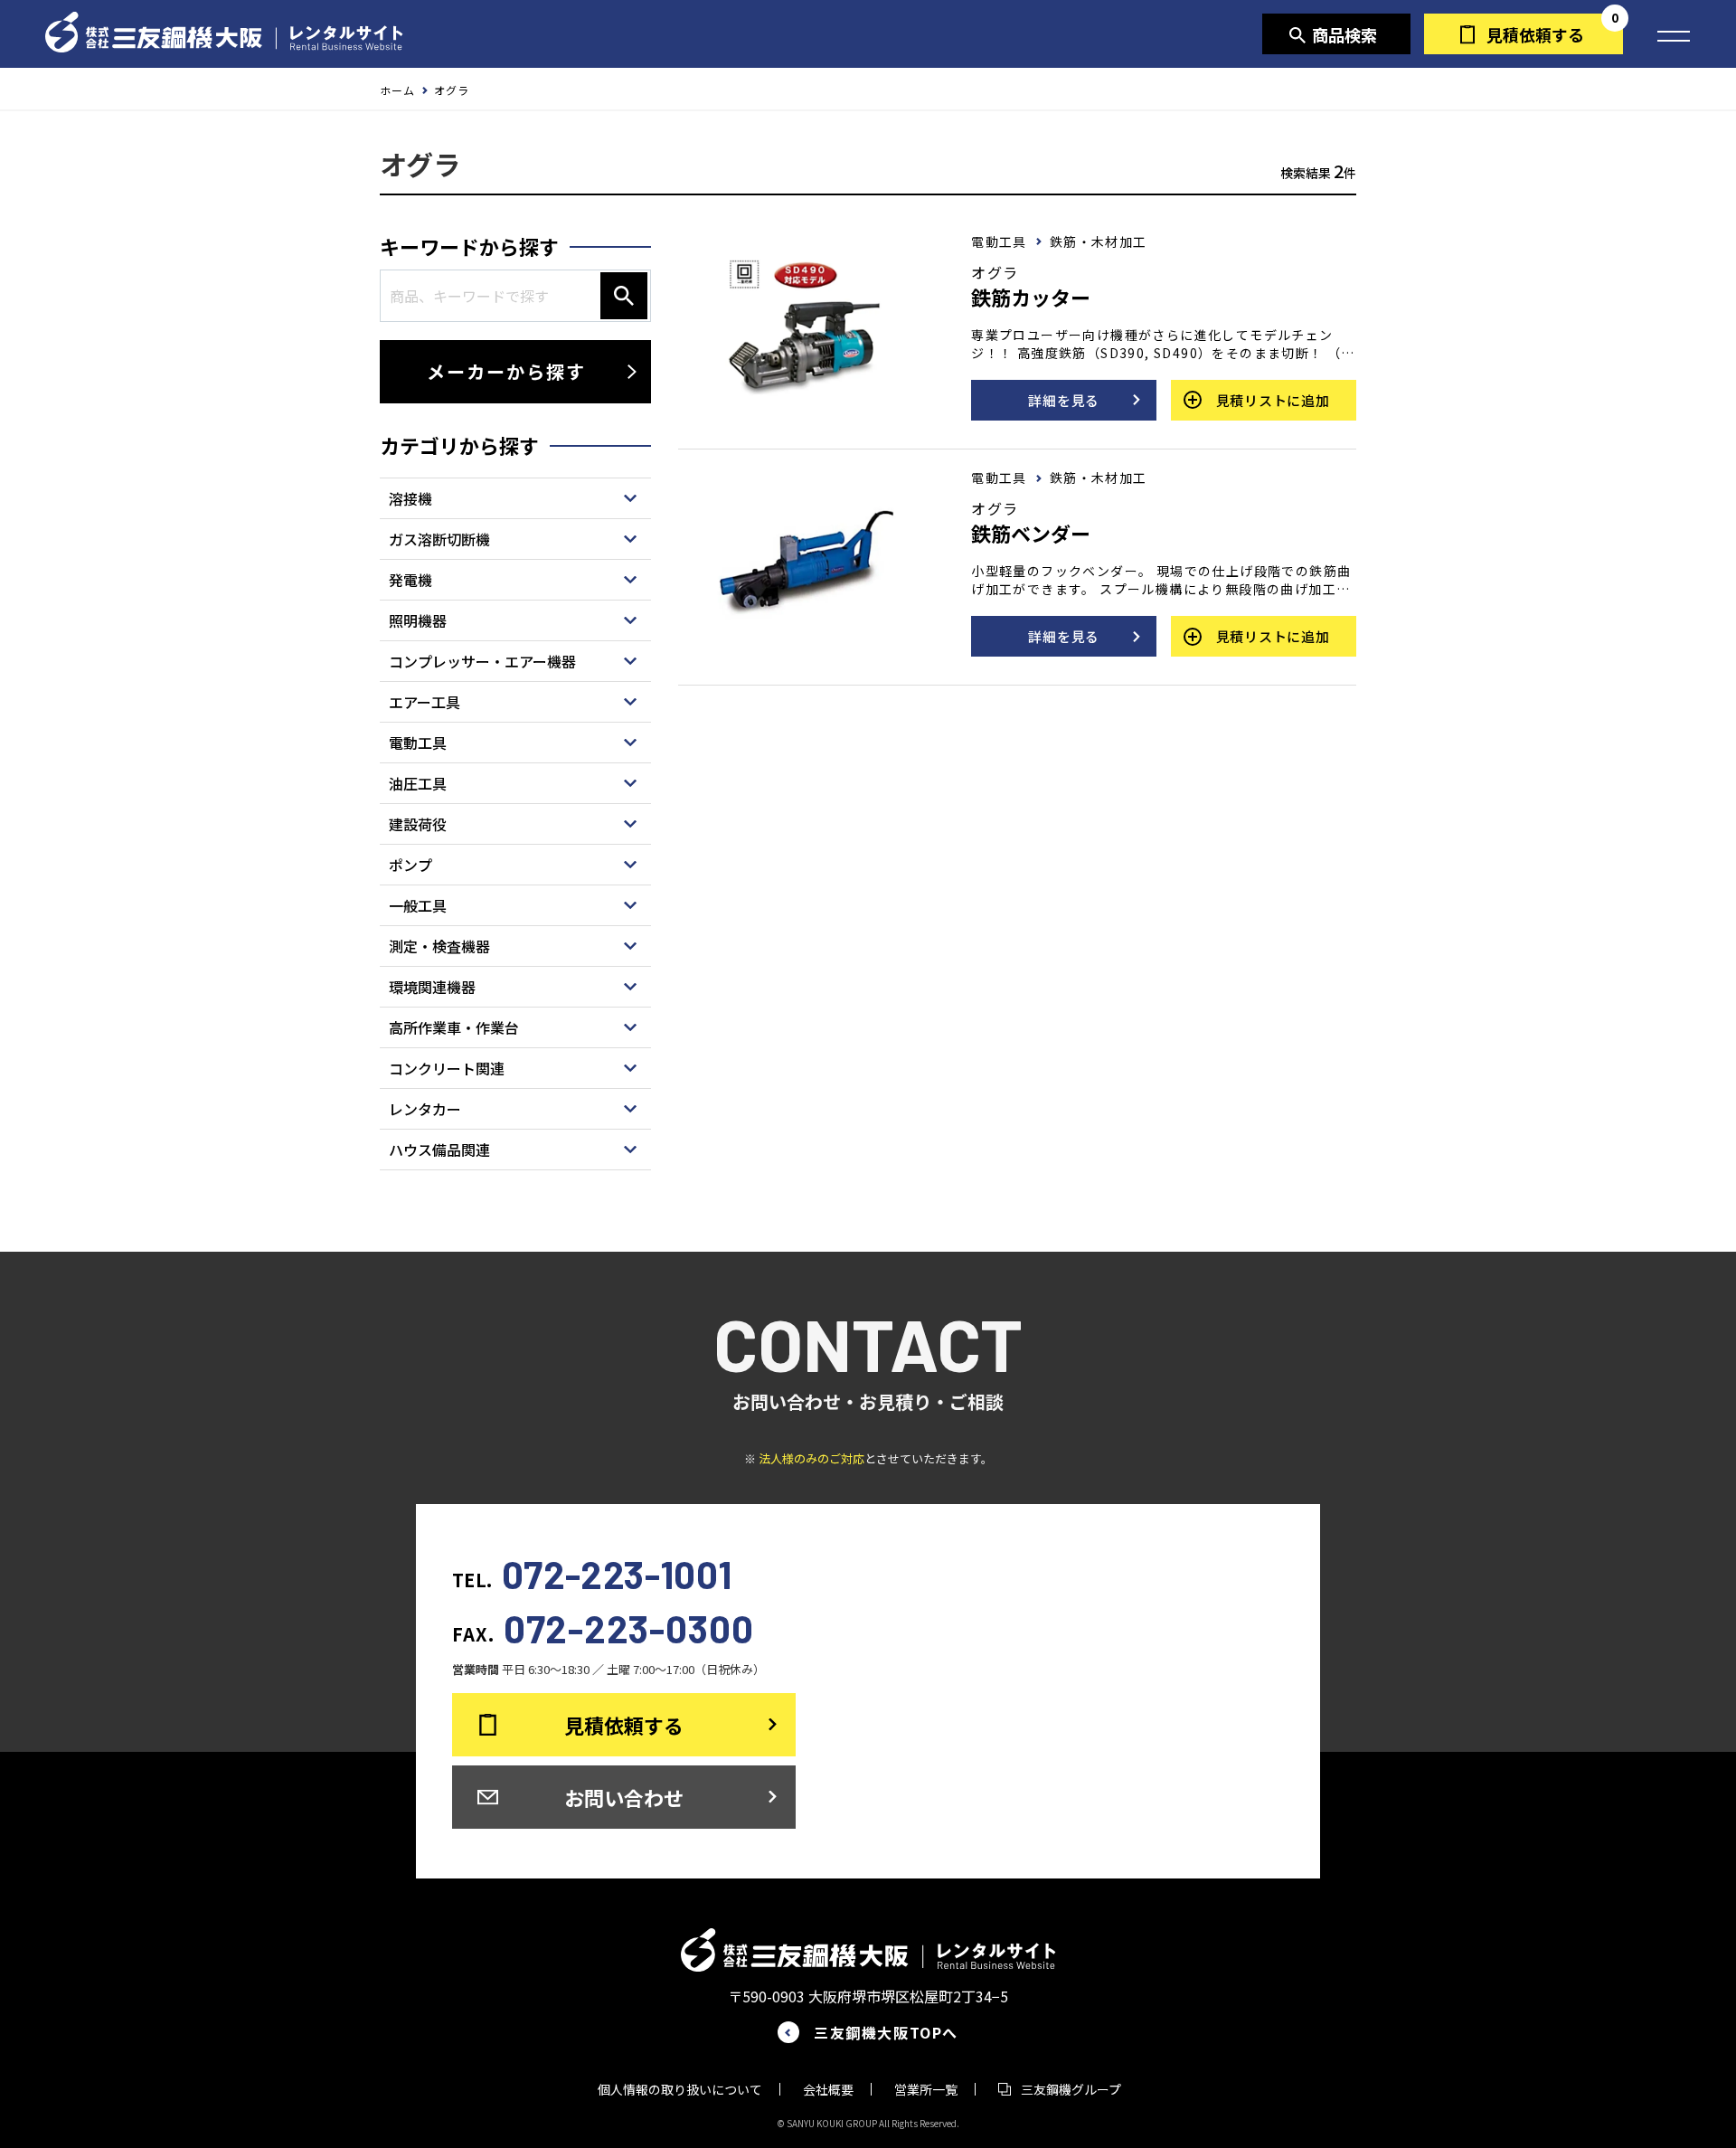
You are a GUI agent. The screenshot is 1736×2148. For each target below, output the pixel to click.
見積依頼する (1535, 34)
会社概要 (828, 2089)
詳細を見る (1064, 400)
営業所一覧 (926, 2089)
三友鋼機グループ (1071, 2089)
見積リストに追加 (1273, 400)
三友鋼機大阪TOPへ (886, 2032)
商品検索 (1344, 34)
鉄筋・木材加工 (1099, 241)
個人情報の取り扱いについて (680, 2089)
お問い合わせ (624, 1797)
